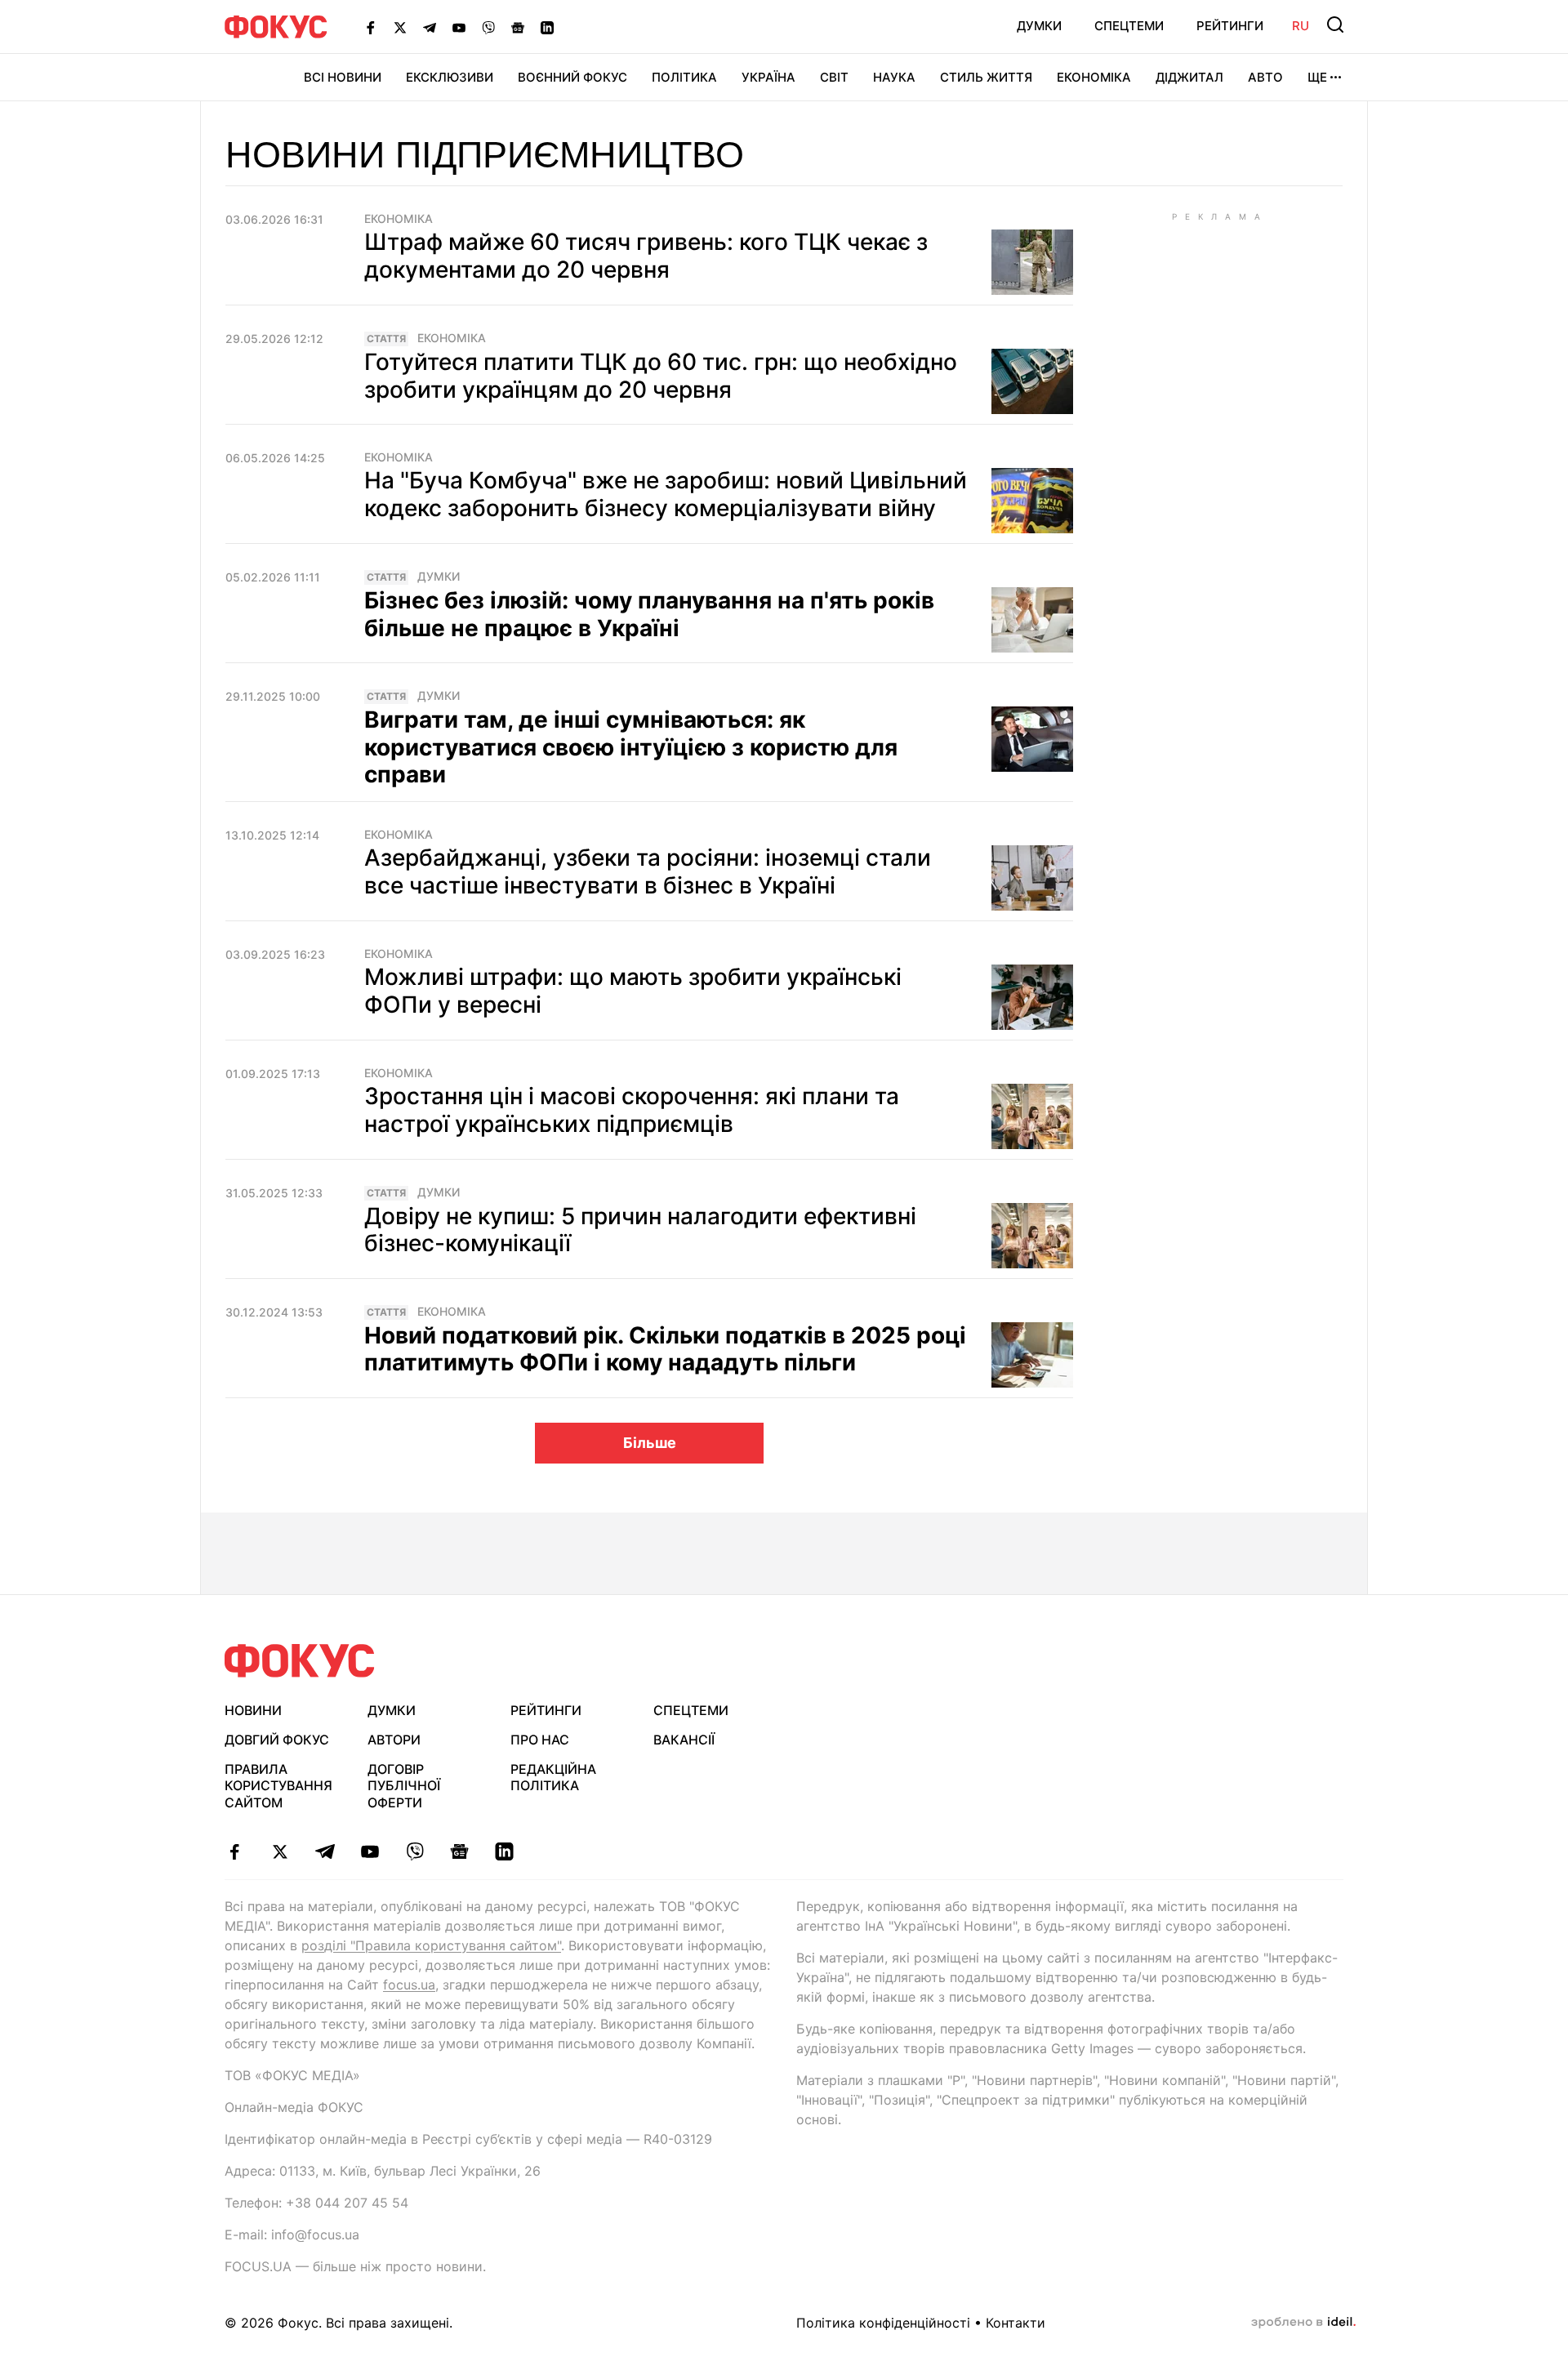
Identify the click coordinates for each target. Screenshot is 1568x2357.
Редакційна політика (553, 1778)
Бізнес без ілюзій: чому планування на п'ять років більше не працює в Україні (649, 614)
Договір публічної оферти (404, 1786)
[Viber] (488, 27)
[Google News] (518, 27)
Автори (394, 1740)
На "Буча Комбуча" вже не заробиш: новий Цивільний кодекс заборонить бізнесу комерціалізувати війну (666, 494)
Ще (1317, 77)
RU (1301, 26)
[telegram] (325, 1851)
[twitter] (280, 1851)
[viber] (414, 1851)
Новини (253, 1710)
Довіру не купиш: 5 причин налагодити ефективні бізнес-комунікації (640, 1230)
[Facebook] (371, 27)
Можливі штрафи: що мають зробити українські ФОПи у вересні (633, 991)
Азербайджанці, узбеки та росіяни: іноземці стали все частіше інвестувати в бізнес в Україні (648, 871)
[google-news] (459, 1851)
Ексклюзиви (450, 77)
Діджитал (1189, 77)
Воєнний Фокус (572, 77)
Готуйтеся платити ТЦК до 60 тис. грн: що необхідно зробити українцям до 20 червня (661, 376)
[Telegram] (430, 27)
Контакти (1016, 2323)
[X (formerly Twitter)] (400, 27)
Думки (1039, 26)
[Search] (1335, 25)
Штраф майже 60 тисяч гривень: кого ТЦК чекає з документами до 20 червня (646, 256)
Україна (768, 77)
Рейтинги (1230, 26)
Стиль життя (986, 77)
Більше (650, 1443)
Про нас (540, 1740)
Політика (684, 77)
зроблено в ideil (1303, 2323)
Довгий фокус (277, 1740)
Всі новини (343, 77)
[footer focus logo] (300, 1661)
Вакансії (684, 1740)
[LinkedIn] (547, 27)
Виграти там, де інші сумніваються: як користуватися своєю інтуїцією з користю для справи (631, 747)
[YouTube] (459, 27)
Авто (1265, 77)
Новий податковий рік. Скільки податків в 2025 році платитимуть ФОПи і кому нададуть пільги (665, 1349)
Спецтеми (1129, 26)
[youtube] (370, 1851)
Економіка (1094, 77)
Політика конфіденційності (883, 2323)
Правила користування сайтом (278, 1786)
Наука (894, 77)
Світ (834, 77)
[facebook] (235, 1851)
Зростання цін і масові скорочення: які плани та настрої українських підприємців (632, 1110)
